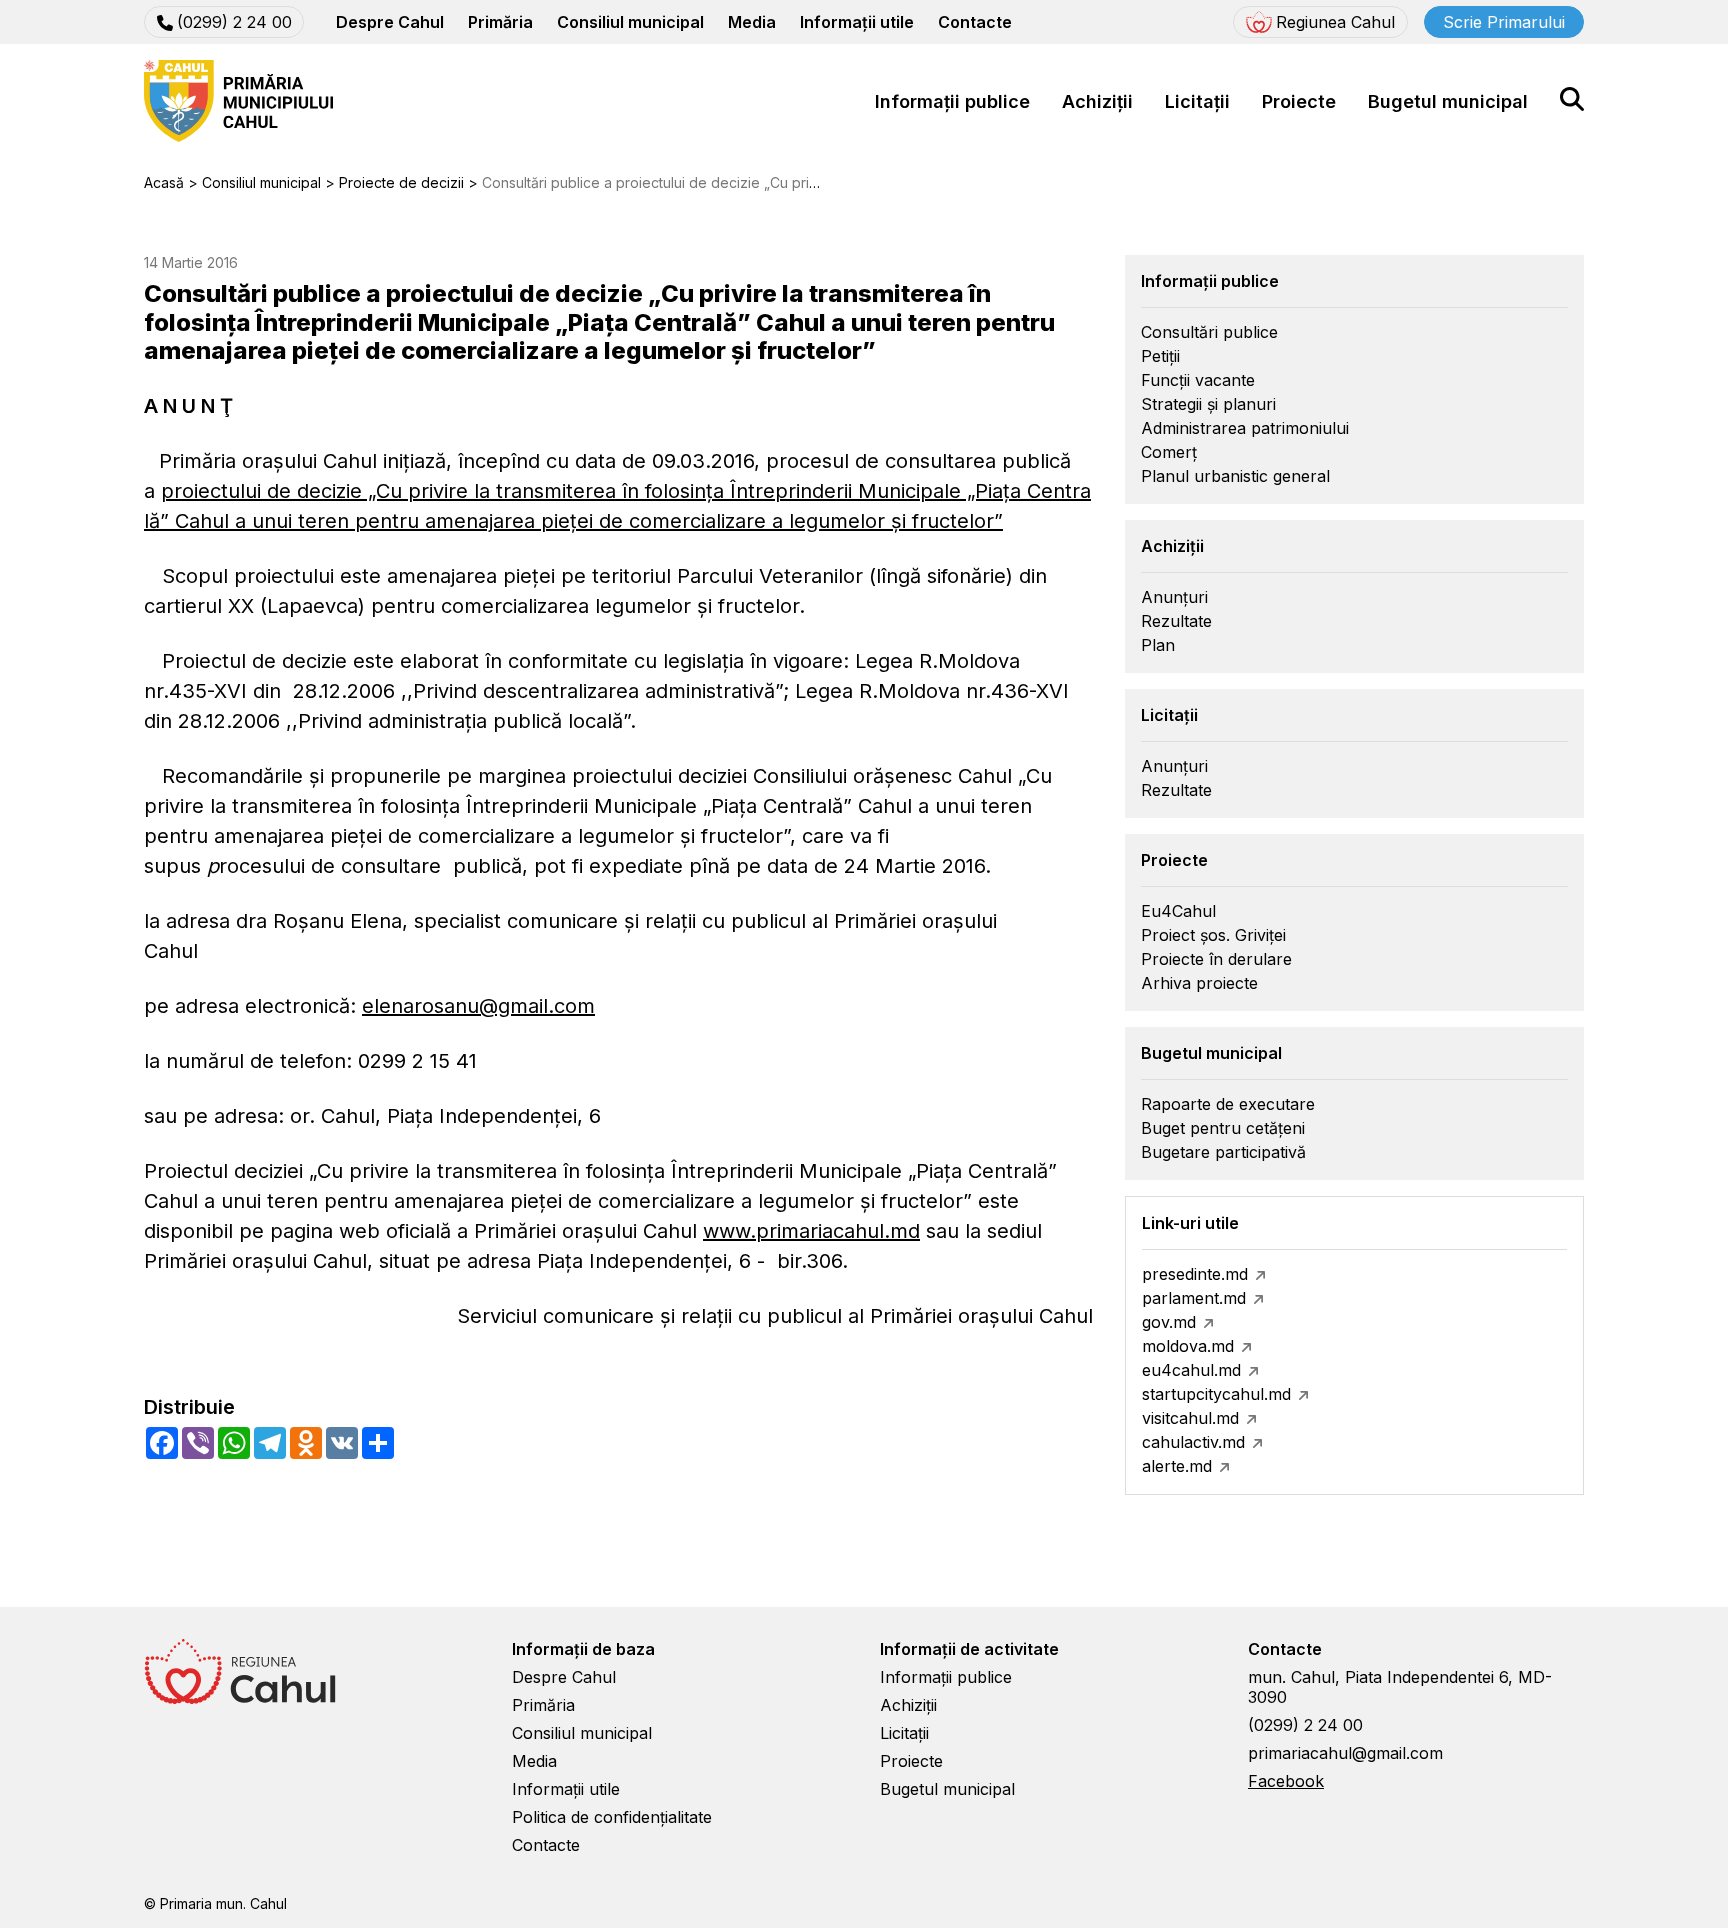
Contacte (975, 22)
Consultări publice (1209, 332)
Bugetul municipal (1448, 101)
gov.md (1169, 1322)
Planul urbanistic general (1235, 476)
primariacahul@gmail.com (1345, 1753)
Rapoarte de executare (1228, 1104)
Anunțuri (1174, 597)
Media (752, 22)
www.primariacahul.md (811, 1231)
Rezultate (1176, 621)
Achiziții (1097, 101)
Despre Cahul (390, 22)
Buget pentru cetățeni (1223, 1128)
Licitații (1197, 101)
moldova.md (1188, 1346)
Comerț (1169, 452)
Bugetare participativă (1223, 1152)
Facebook (1286, 1781)
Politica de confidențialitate (612, 1817)
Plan (1158, 645)
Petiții (1160, 356)
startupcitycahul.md (1216, 1394)
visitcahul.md (1190, 1418)
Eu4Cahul (1178, 911)
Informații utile (857, 22)
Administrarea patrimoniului (1245, 428)
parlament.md (1194, 1298)
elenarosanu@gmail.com (478, 1006)
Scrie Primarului (1504, 22)
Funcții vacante (1198, 380)
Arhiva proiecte (1199, 983)
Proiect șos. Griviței (1213, 935)
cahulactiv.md (1193, 1442)
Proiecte (1299, 101)
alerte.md (1177, 1466)
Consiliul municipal (630, 22)
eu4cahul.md (1191, 1370)
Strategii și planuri (1208, 404)
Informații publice (952, 101)
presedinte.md (1195, 1274)
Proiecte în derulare (1216, 959)
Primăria (500, 22)
